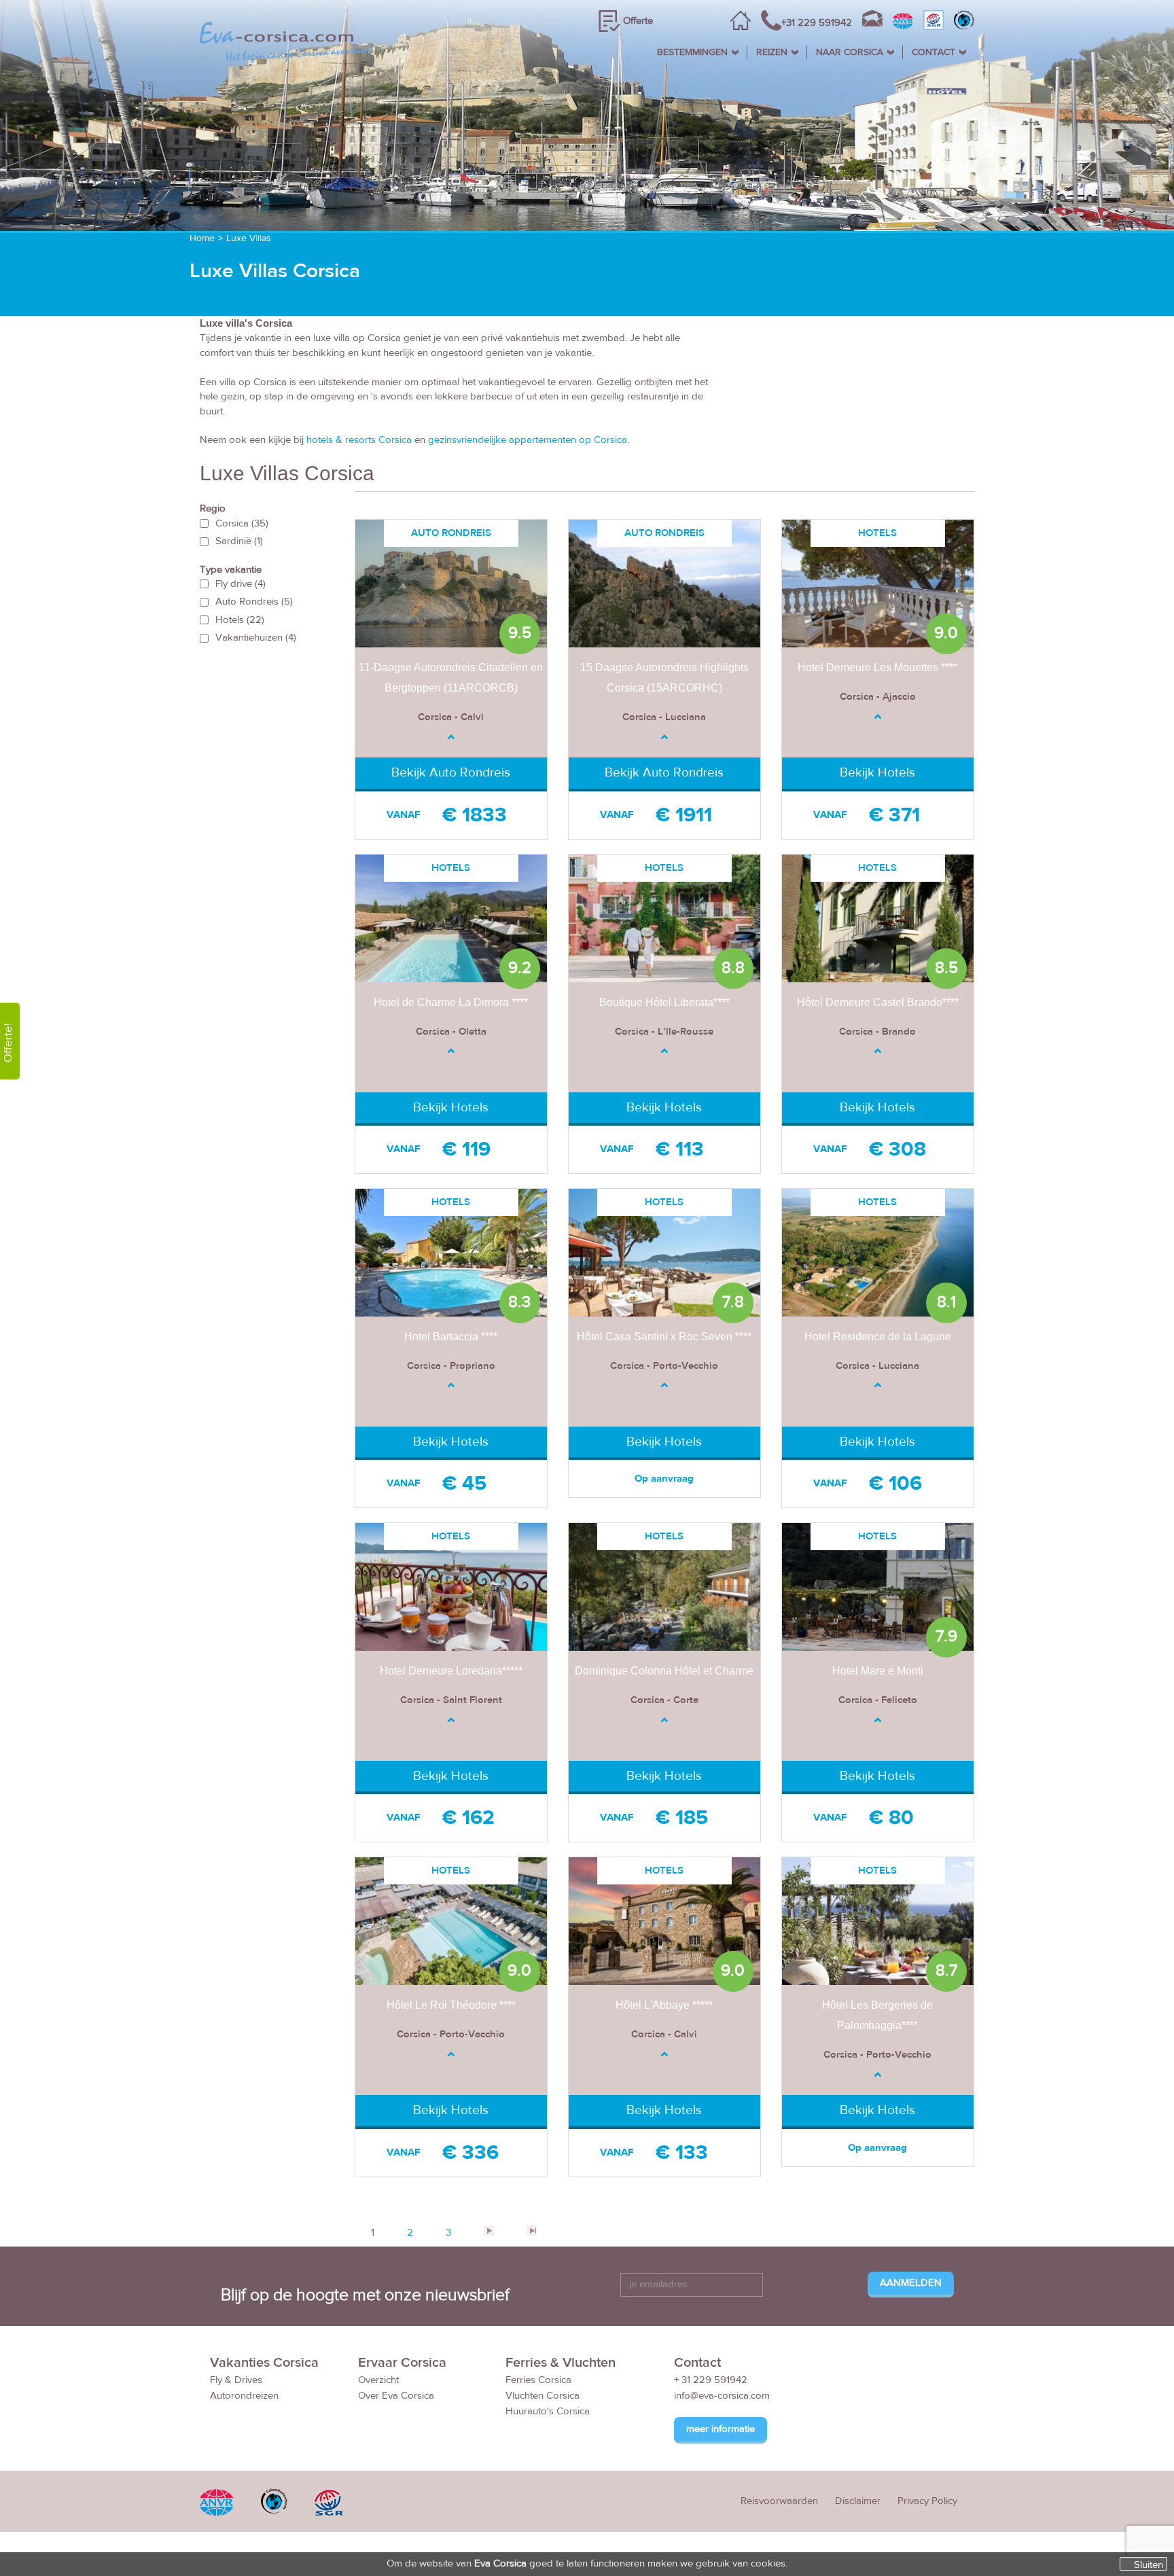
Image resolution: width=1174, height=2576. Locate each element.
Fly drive (241, 584)
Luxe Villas (249, 238)
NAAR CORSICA (850, 52)
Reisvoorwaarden (779, 2501)
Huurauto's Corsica (548, 2411)
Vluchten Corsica (542, 2396)
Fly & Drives (236, 2380)
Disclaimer (858, 2501)
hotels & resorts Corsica (359, 440)
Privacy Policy (927, 2501)
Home (202, 238)
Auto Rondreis (254, 602)
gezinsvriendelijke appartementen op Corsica (528, 440)
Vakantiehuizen (256, 638)
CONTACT (933, 52)
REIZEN (772, 52)
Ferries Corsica (538, 2380)
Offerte (638, 21)
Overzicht (378, 2380)
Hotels (240, 620)
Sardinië (239, 541)
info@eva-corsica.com (722, 2396)
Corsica (242, 523)
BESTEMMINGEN (692, 52)
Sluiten (1149, 2564)
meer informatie (721, 2429)
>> (531, 2231)
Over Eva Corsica (396, 2396)
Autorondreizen (244, 2396)
